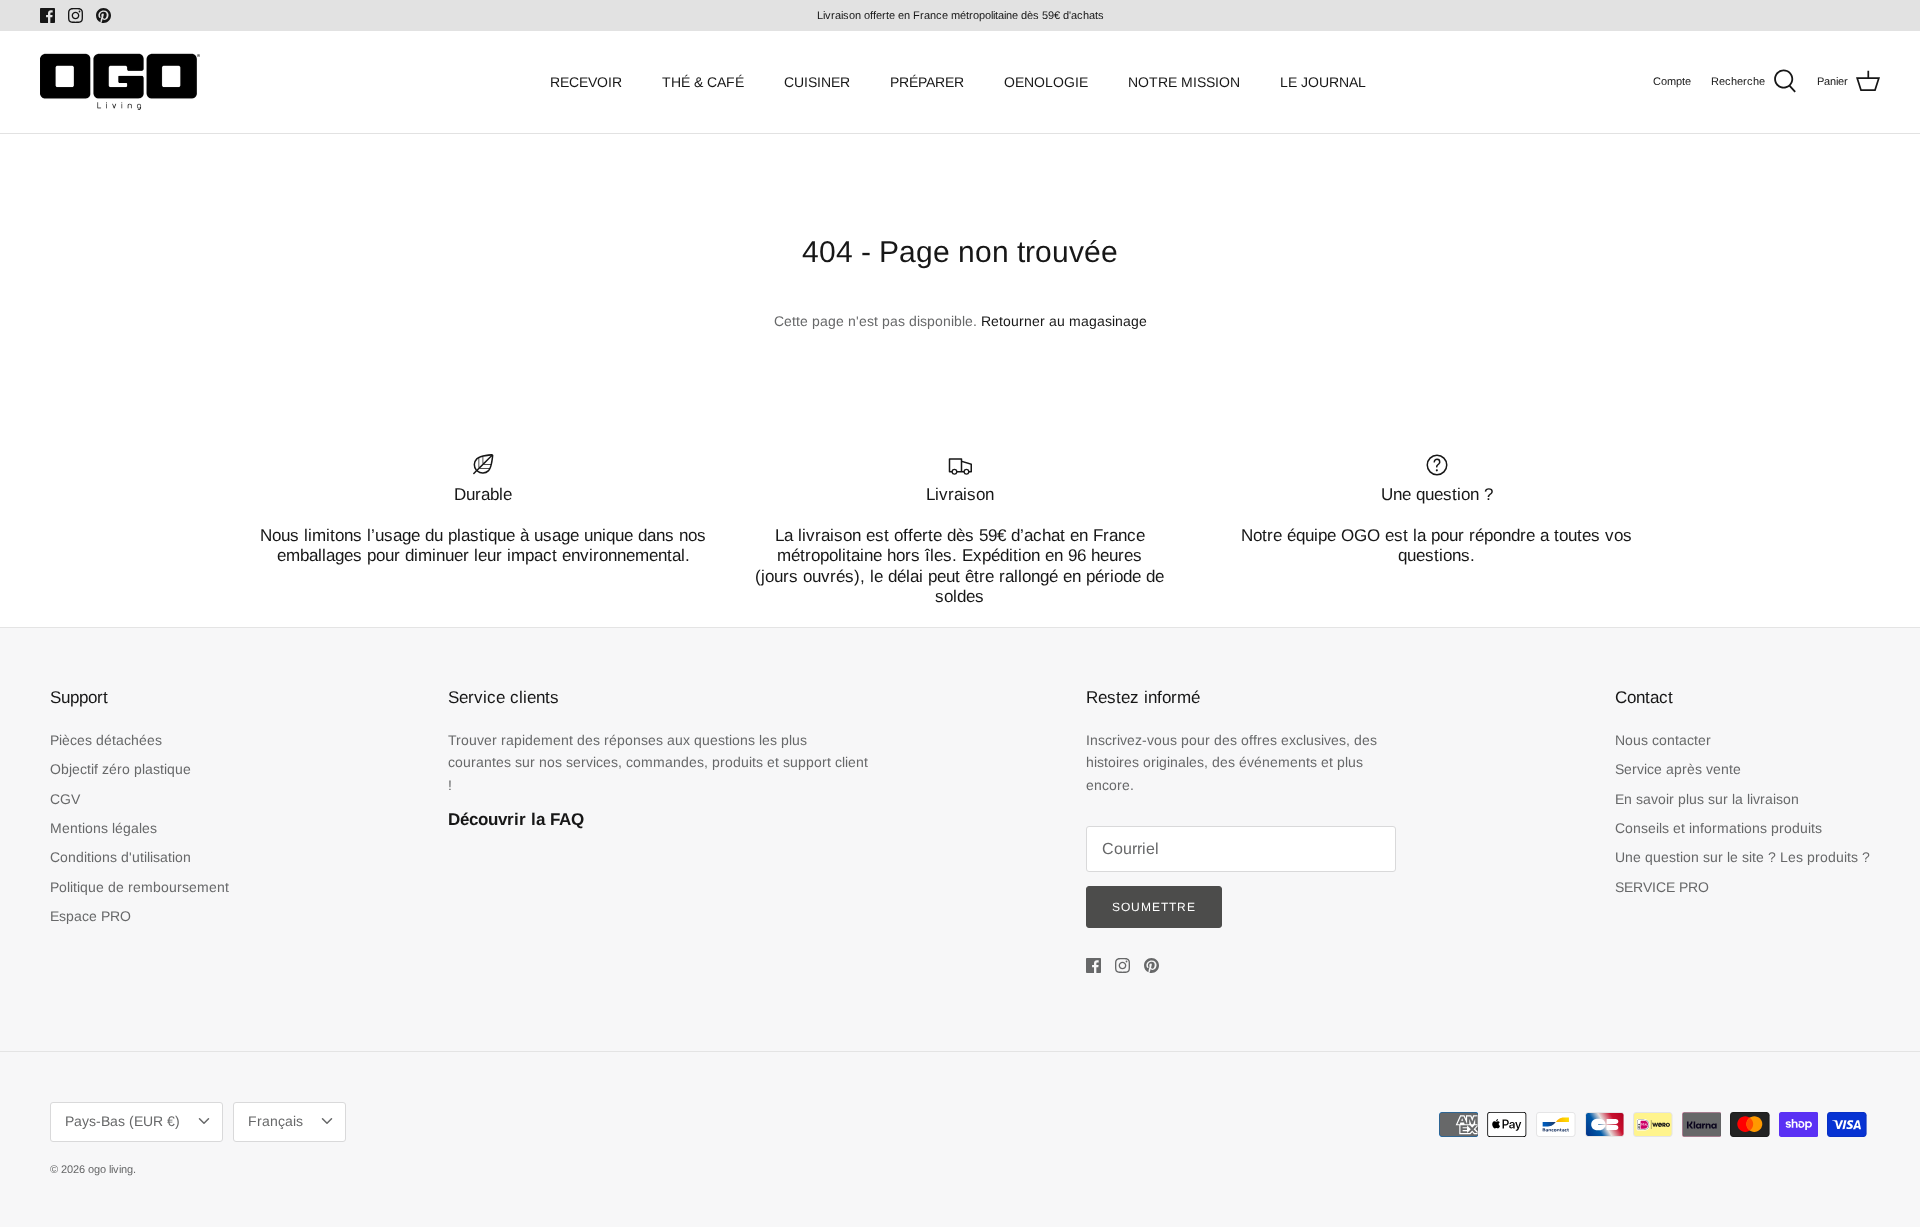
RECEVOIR (586, 82)
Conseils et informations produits (1718, 828)
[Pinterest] (103, 15)
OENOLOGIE (1046, 82)
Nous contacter (1663, 740)
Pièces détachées (106, 740)
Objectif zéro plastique (120, 769)
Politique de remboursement (139, 887)
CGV (65, 799)
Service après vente (1678, 769)
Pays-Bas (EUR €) (122, 1121)
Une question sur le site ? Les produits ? (1742, 857)
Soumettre (1154, 907)
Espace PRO (90, 916)
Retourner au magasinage (1064, 321)
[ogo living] (120, 82)
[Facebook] (47, 15)
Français (275, 1121)
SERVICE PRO (1662, 887)
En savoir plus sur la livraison (1707, 799)
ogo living (110, 1169)
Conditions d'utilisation (120, 857)
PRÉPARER (927, 82)
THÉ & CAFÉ (703, 82)
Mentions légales (103, 828)
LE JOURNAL (1323, 82)
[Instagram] (75, 15)
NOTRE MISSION (1184, 82)
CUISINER (817, 82)
